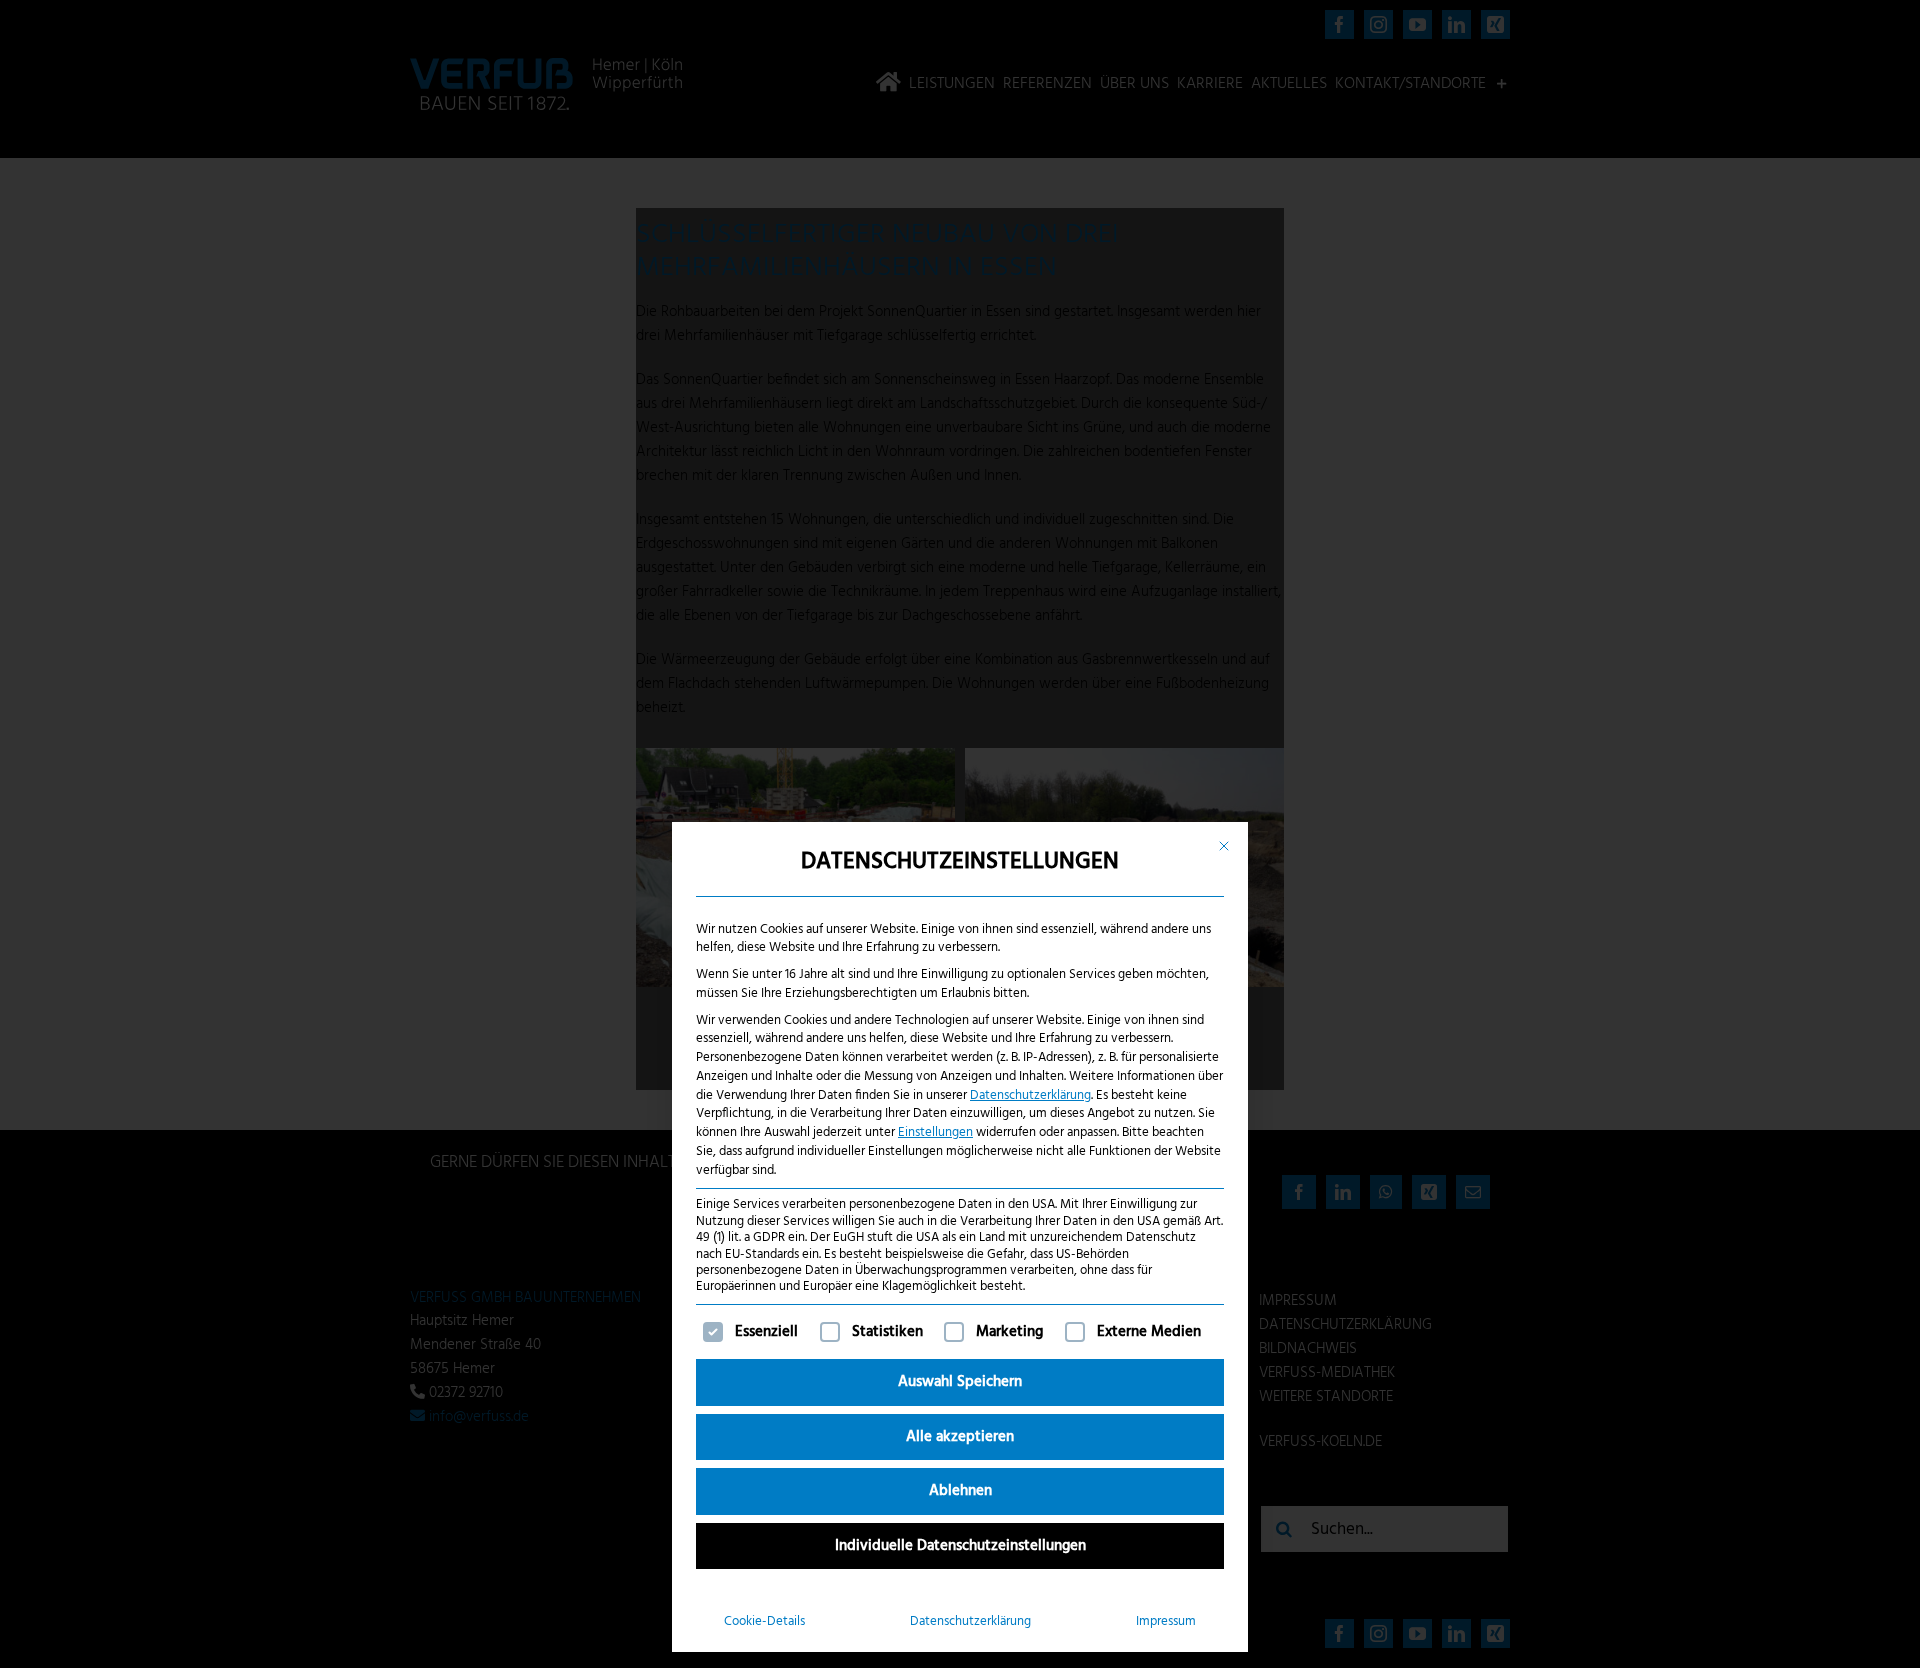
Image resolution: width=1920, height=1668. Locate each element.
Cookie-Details (764, 1621)
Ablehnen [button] (960, 1491)
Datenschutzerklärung (1030, 1095)
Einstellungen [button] (935, 1132)
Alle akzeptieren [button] (960, 1437)
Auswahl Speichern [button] (960, 1382)
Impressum (1166, 1621)
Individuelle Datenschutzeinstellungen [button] (960, 1546)
